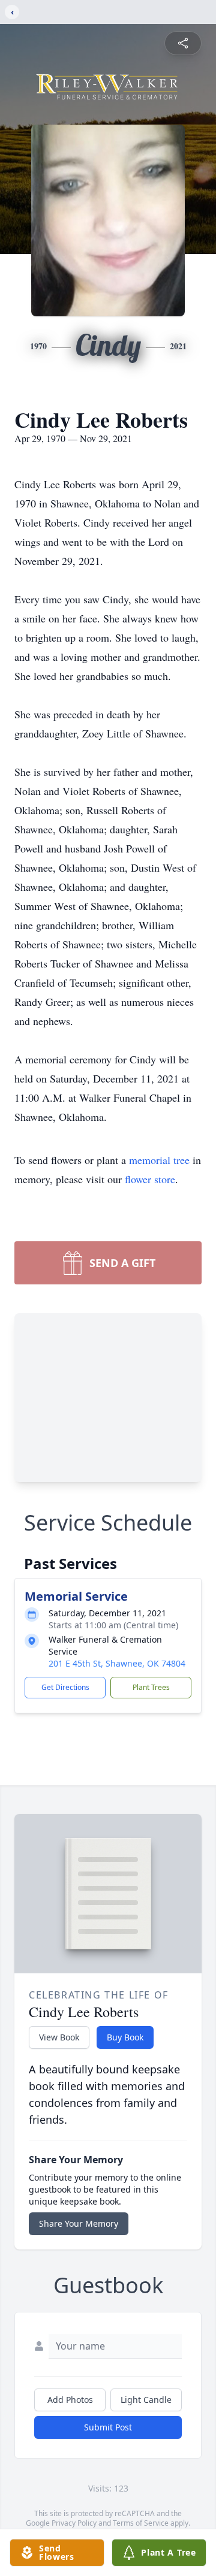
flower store (150, 1179)
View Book (59, 2037)
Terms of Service (141, 2523)
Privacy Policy (74, 2523)
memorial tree (159, 1160)
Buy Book (125, 2037)
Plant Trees (151, 1687)
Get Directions (65, 1687)
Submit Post (108, 2427)
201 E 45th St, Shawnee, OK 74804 (117, 1663)
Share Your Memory (79, 2223)
